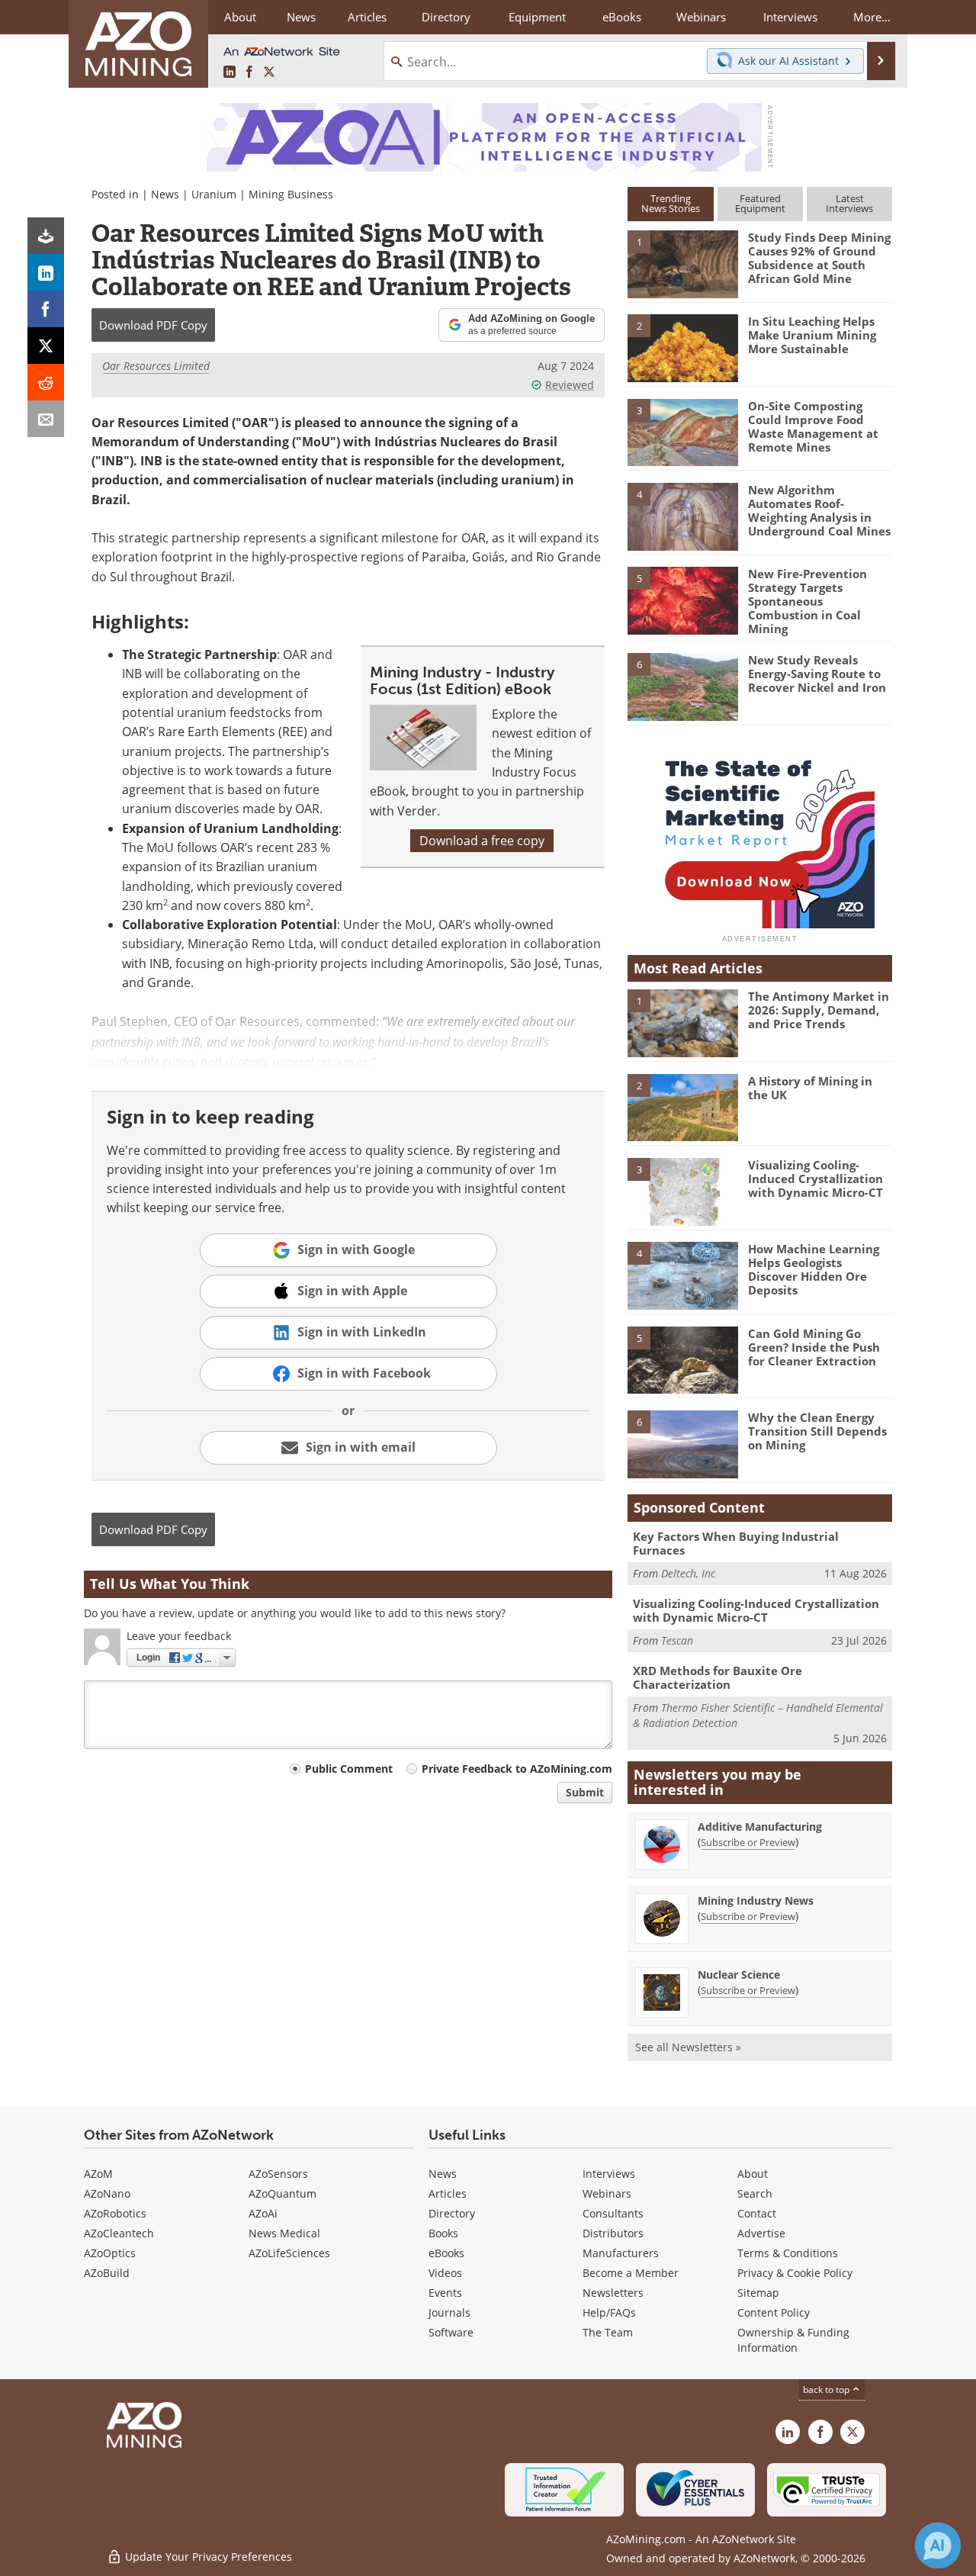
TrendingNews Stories (671, 203)
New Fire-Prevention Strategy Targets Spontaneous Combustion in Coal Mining (807, 601)
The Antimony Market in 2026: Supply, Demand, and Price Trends (819, 1010)
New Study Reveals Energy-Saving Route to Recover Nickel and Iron (817, 674)
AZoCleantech (119, 2233)
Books (443, 2233)
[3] (682, 431)
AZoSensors (278, 2174)
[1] (682, 263)
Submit (585, 1792)
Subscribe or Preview (748, 1842)
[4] (682, 516)
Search (755, 2193)
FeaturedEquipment (760, 203)
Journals (449, 2312)
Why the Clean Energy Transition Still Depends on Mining (817, 1431)
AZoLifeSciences (289, 2253)
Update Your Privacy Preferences (207, 2557)
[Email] (46, 419)
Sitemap (758, 2293)
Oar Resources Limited (156, 366)
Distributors (613, 2233)
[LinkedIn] (46, 272)
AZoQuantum (283, 2193)
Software (451, 2332)
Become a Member (631, 2273)
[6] (682, 686)
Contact (757, 2213)
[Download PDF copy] (46, 236)
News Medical (284, 2233)
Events (445, 2293)
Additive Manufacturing (760, 1827)
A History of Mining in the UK (810, 1088)
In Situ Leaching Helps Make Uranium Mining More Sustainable (812, 335)
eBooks (446, 2253)
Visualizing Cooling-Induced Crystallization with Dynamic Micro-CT (815, 1179)
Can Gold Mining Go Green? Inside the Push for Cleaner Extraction (814, 1347)
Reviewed (570, 385)
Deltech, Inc (688, 1573)
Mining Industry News (756, 1901)
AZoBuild (107, 2273)
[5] (682, 600)
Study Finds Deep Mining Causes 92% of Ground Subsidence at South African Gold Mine (819, 258)
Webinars (607, 2193)
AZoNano (107, 2193)
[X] (46, 346)
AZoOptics (110, 2253)
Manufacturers (621, 2253)
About (753, 2174)
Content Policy (774, 2312)
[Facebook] (46, 309)
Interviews (609, 2174)
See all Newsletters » (688, 2047)
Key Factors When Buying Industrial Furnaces (736, 1543)
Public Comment (349, 1769)
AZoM (98, 2174)
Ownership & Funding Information (793, 2340)
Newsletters (613, 2293)
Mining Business (291, 194)
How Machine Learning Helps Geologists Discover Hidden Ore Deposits (814, 1269)
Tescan (677, 1640)
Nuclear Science (739, 1975)
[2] (682, 347)
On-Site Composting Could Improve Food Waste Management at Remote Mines (813, 426)
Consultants (613, 2213)
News (165, 194)
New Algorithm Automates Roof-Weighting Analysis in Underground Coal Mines (819, 510)
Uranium (214, 194)
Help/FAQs (609, 2312)
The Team (608, 2332)
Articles (448, 2193)
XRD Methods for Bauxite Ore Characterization (718, 1677)
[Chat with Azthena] (938, 2545)
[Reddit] (46, 382)
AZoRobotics (115, 2213)
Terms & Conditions (788, 2253)
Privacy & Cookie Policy (795, 2273)
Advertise (761, 2233)
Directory (446, 17)
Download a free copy (482, 841)
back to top (827, 2389)
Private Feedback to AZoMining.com (517, 1769)
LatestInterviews (849, 203)
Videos (445, 2273)
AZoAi (263, 2213)
